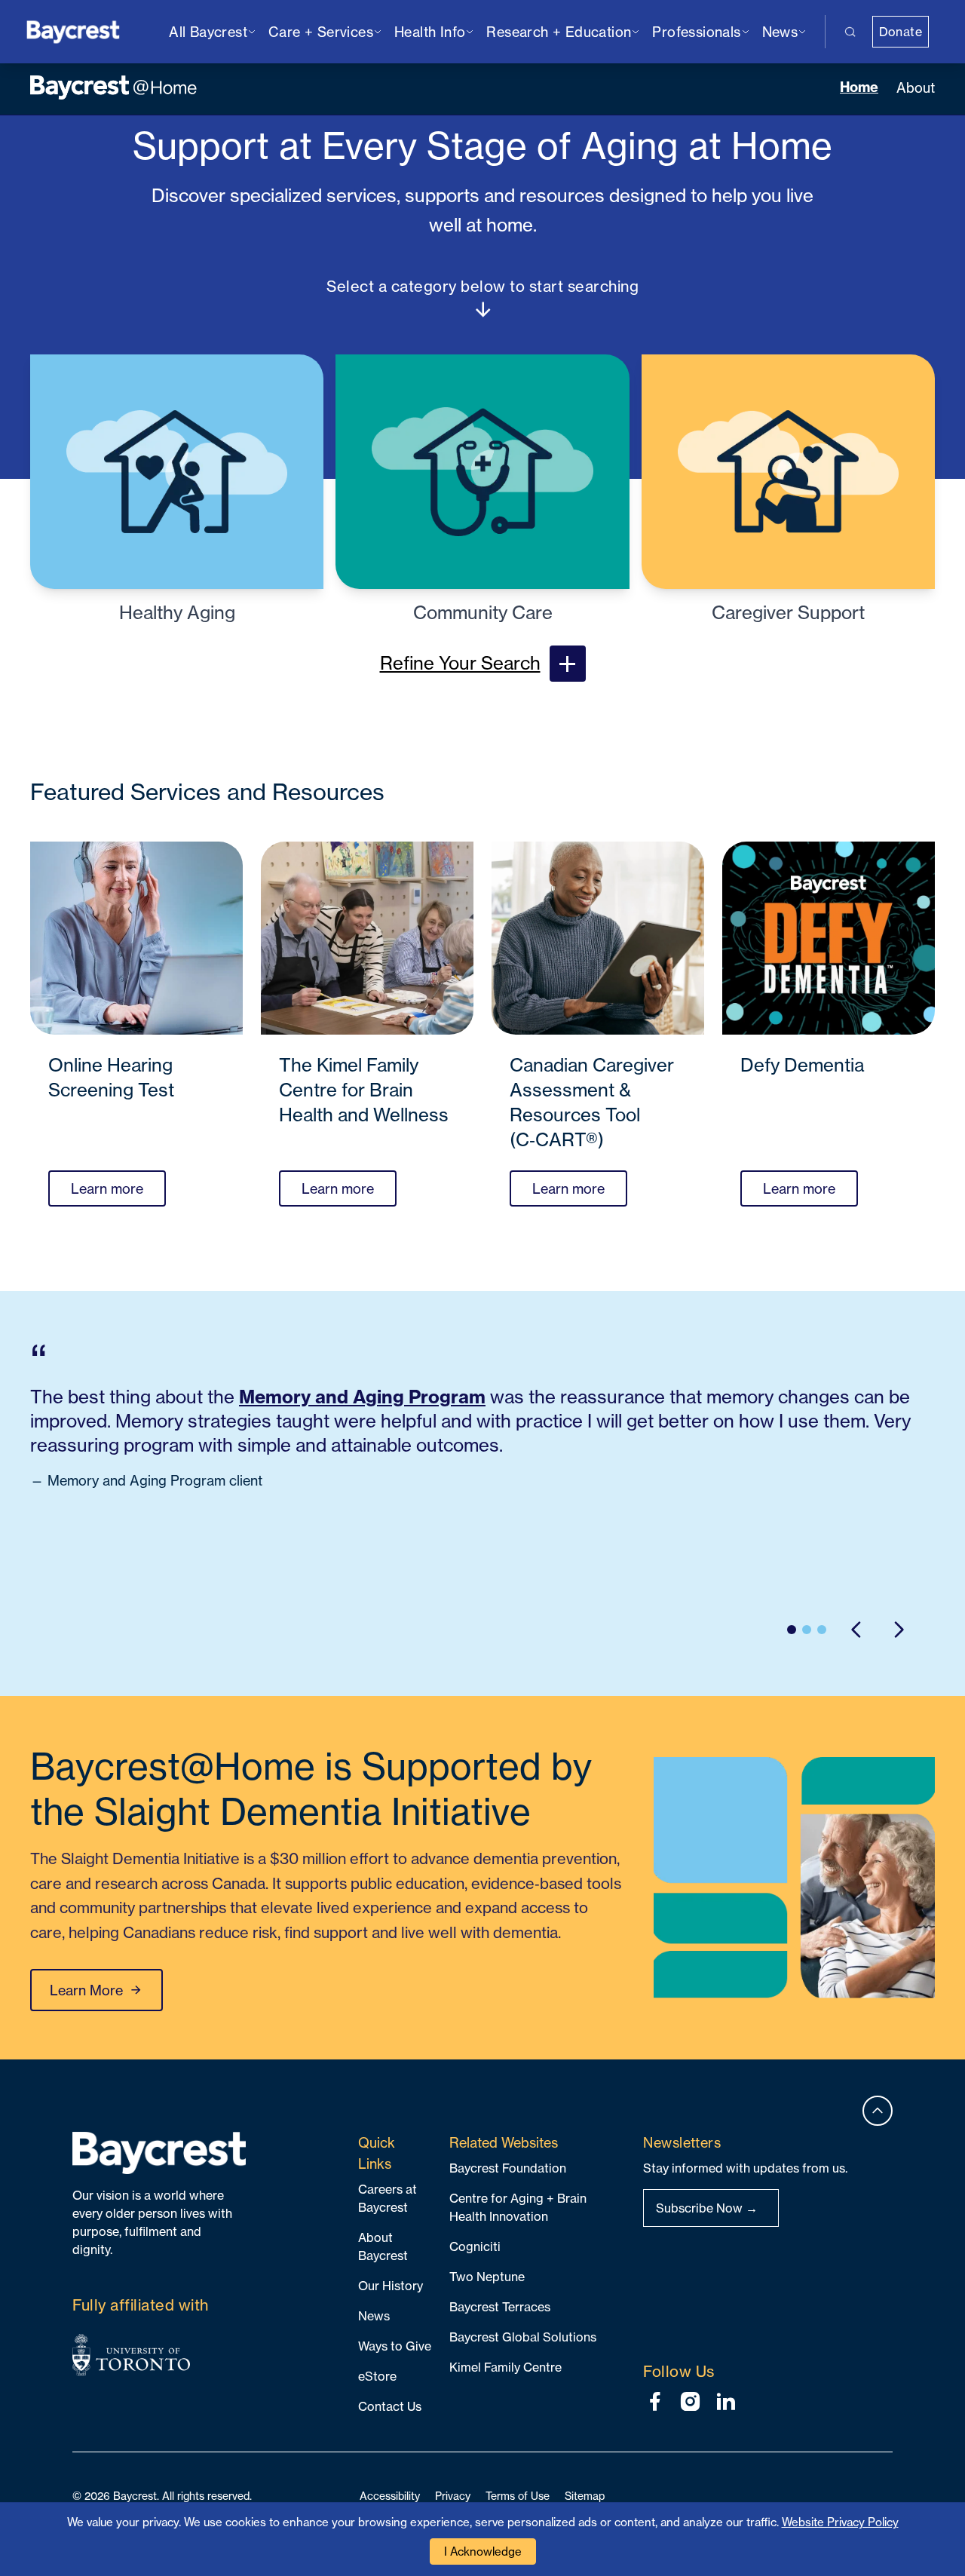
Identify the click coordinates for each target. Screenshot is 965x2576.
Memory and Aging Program (362, 1397)
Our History (391, 2286)
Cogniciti (475, 2246)
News (374, 2316)
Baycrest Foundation (508, 2168)
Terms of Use (518, 2496)
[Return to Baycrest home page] (74, 31)
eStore (377, 2376)
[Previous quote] (856, 1630)
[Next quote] (899, 1630)
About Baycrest (383, 2246)
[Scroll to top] (878, 2111)
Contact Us (390, 2406)
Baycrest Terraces (500, 2307)
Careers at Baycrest (388, 2198)
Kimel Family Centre (505, 2367)
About (916, 87)
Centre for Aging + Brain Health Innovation (518, 2207)
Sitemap (585, 2496)
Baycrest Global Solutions (523, 2337)
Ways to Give (395, 2346)
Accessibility (390, 2496)
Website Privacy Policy (840, 2522)
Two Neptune (487, 2277)
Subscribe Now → (707, 2208)
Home (859, 87)
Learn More (86, 1990)
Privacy (453, 2496)
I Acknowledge (483, 2551)
